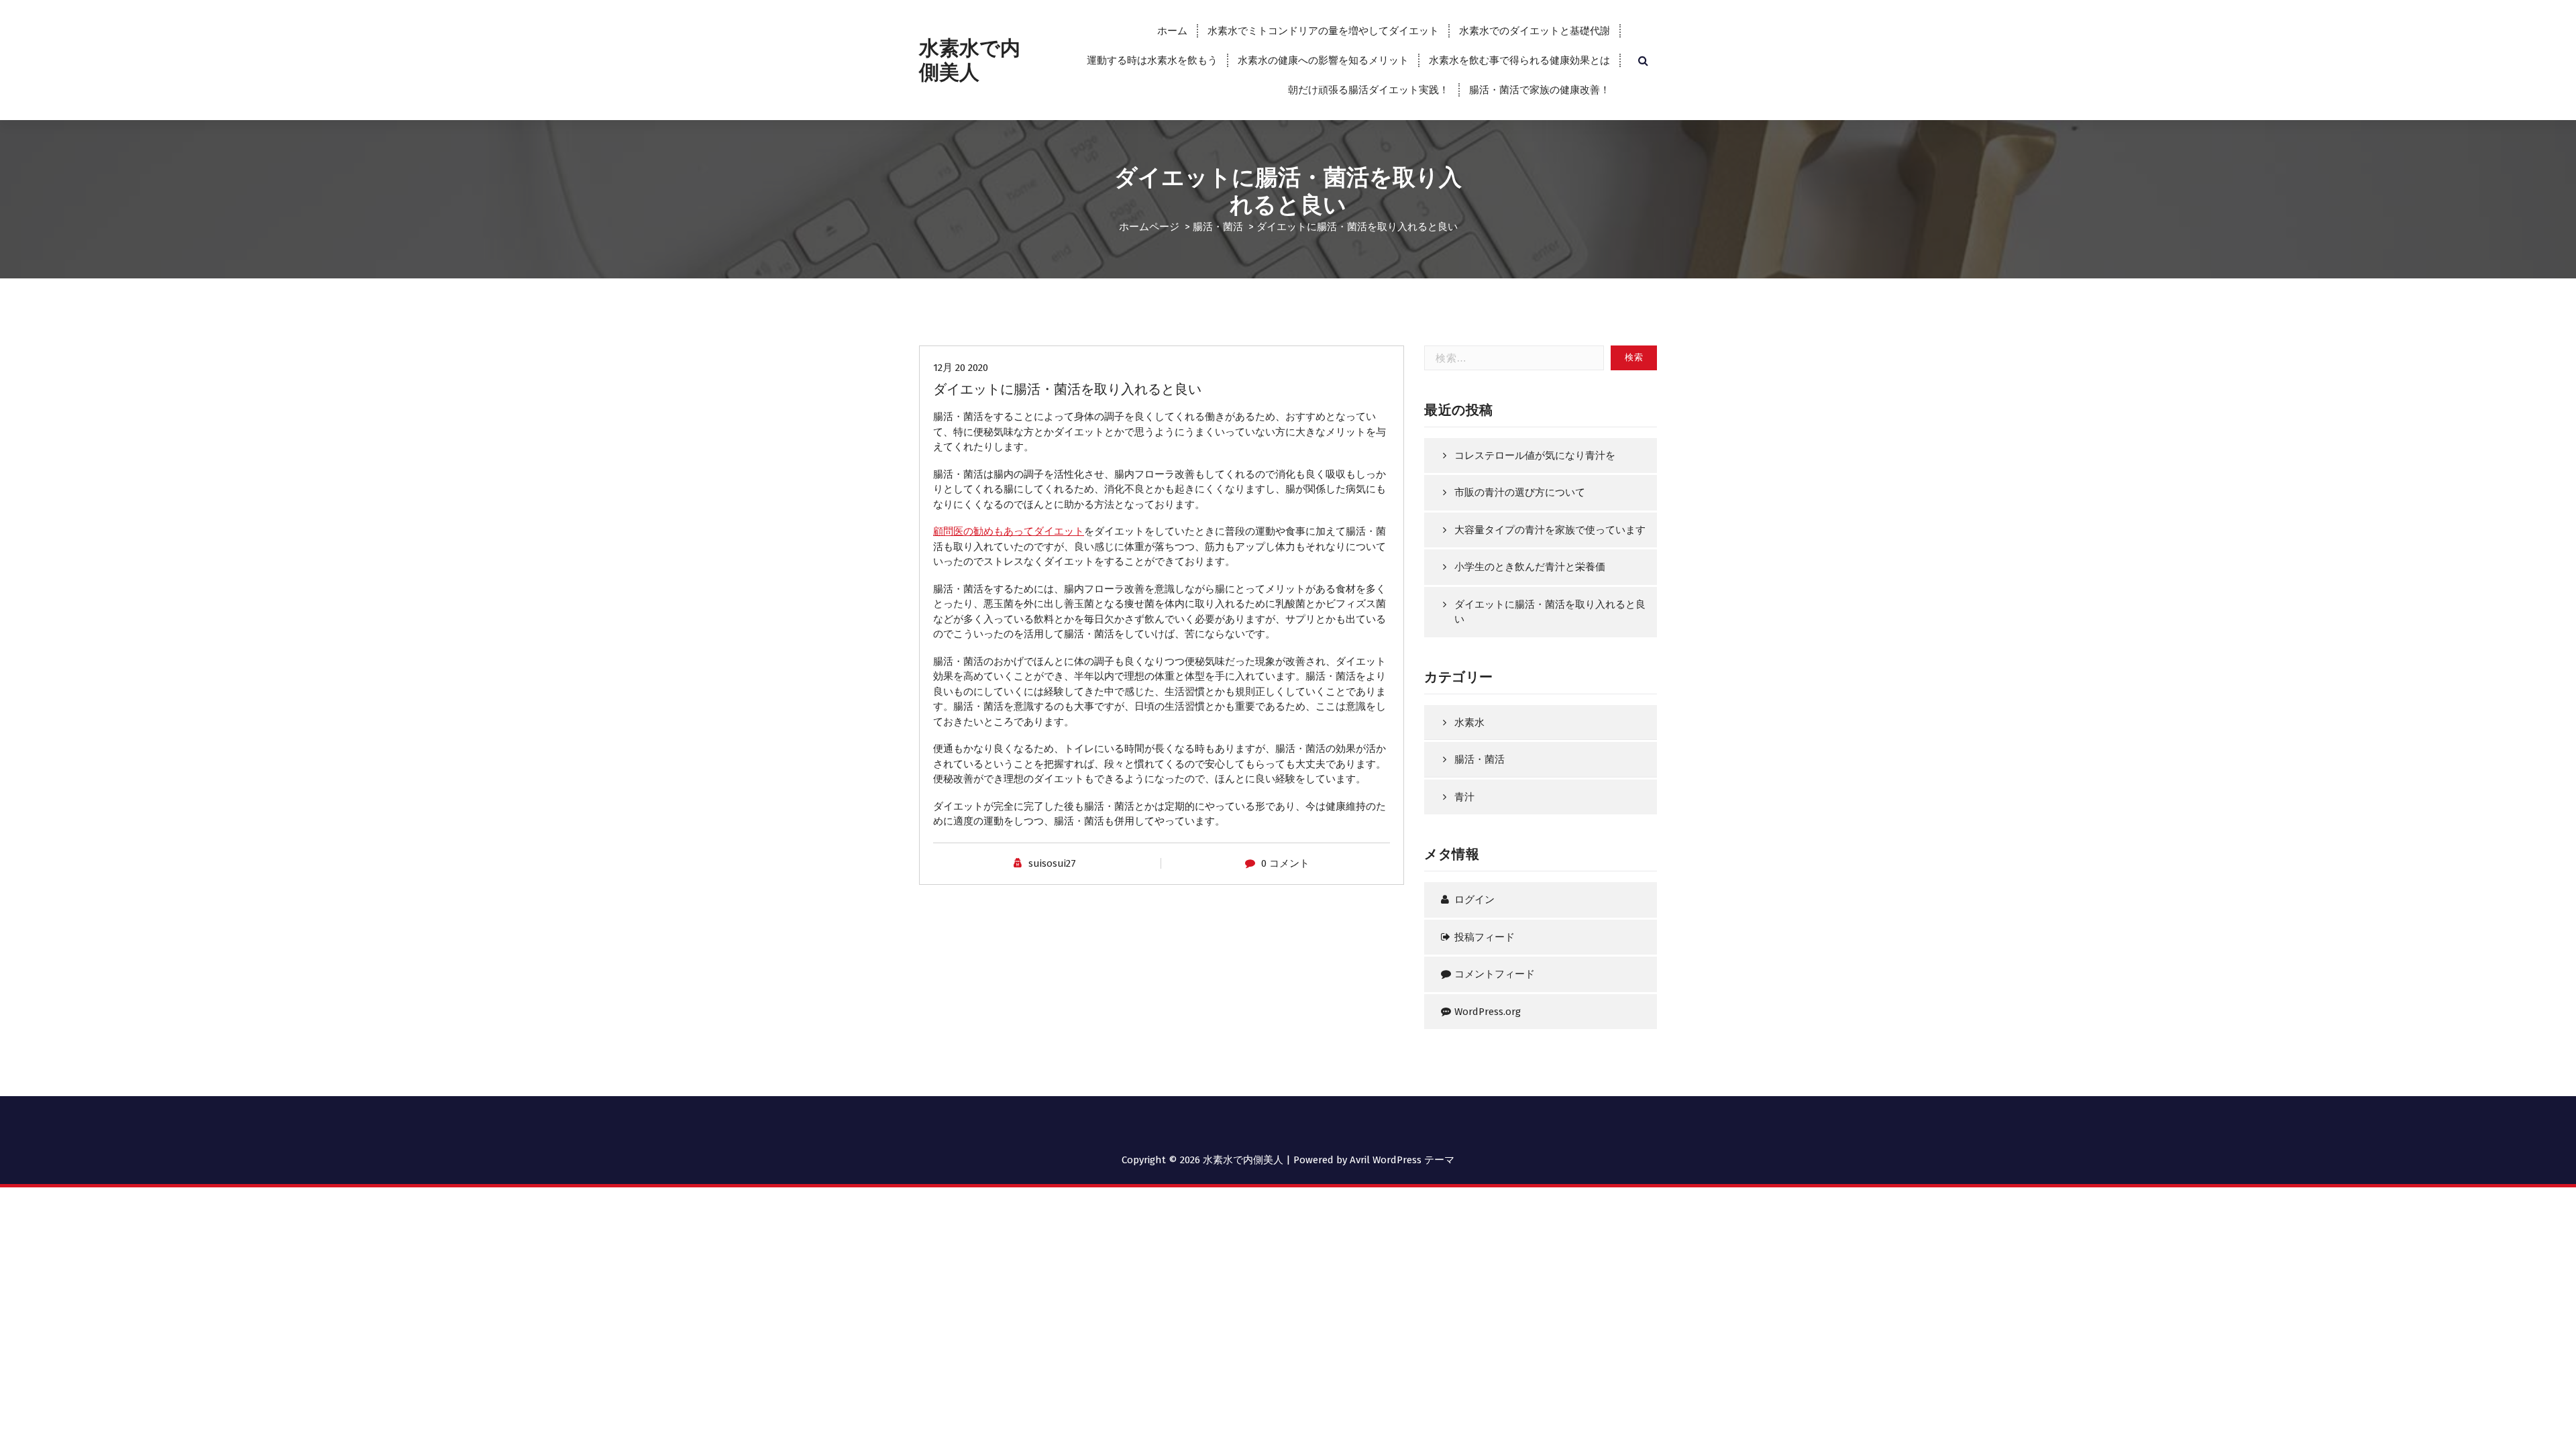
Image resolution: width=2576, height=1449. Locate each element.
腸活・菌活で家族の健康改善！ (1540, 90)
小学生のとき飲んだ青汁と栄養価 (1530, 567)
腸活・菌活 (1218, 227)
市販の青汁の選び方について (1520, 492)
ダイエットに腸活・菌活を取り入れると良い (1550, 612)
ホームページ (1149, 227)
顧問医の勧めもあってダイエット (1009, 531)
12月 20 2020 (961, 368)
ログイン (1474, 900)
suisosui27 (1052, 863)
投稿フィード (1485, 937)
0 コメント (1285, 863)
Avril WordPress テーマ (1402, 1160)
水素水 (1469, 722)
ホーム (1172, 31)
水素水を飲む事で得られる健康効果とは (1519, 60)
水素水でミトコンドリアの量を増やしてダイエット (1323, 31)
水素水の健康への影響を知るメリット (1323, 60)
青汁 (1464, 797)
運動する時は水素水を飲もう (1152, 60)
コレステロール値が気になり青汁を (1535, 455)
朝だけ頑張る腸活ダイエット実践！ (1368, 90)
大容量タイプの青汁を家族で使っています (1550, 530)
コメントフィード (1495, 974)
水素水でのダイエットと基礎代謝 (1535, 31)
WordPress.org (1488, 1012)
